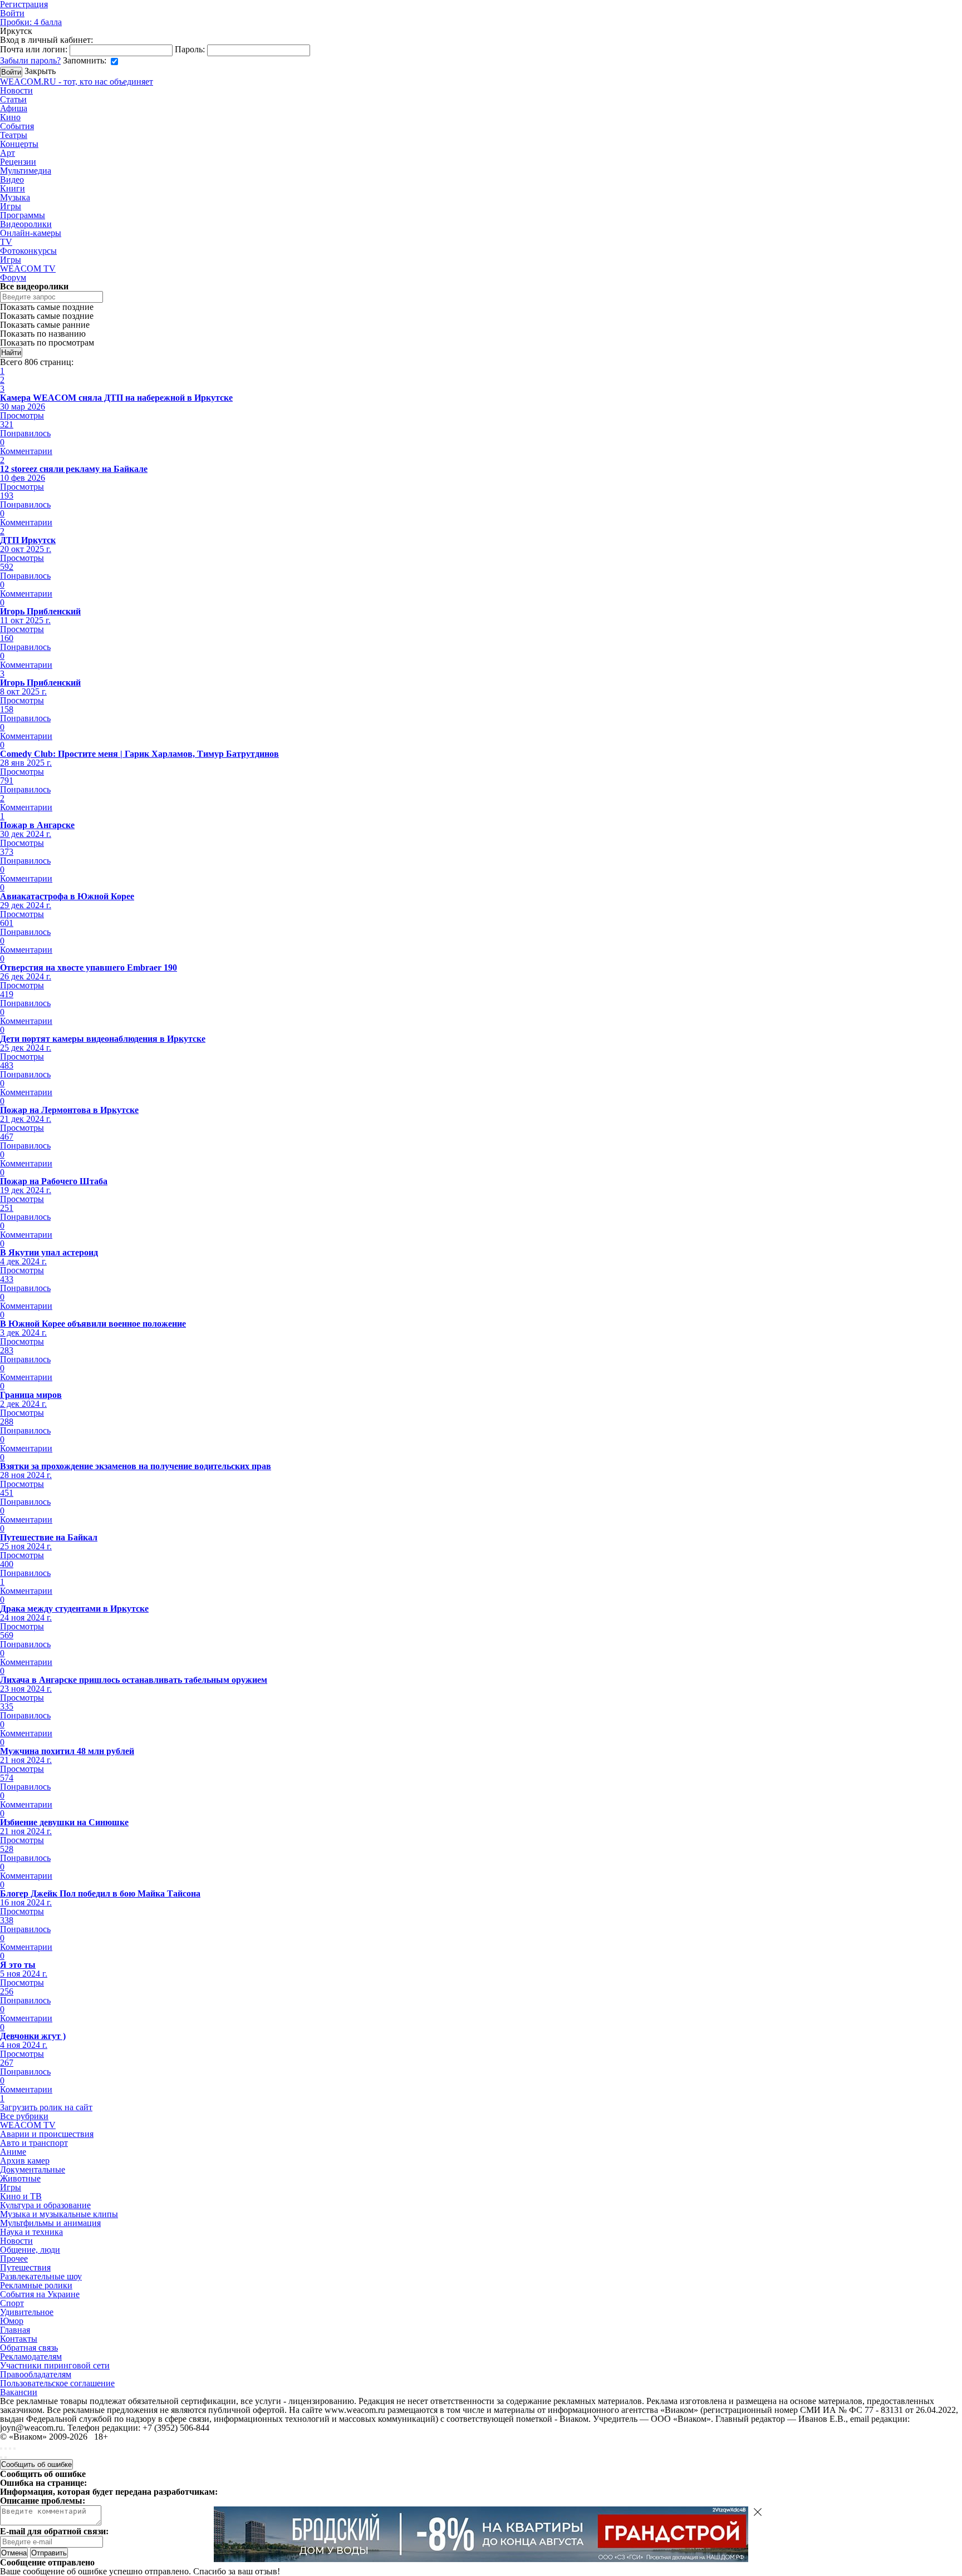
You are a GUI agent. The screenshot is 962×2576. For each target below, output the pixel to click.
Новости (16, 90)
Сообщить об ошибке (36, 2464)
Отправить (49, 2553)
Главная (15, 2330)
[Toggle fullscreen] (10, 2449)
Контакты (19, 2339)
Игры (11, 206)
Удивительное (27, 2312)
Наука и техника (31, 2232)
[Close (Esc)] (1, 2449)
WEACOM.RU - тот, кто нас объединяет (77, 82)
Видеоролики (26, 224)
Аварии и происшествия (47, 2134)
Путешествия (25, 2267)
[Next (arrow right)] (6, 2457)
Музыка (15, 197)
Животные (20, 2178)
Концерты (19, 144)
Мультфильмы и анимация (50, 2223)
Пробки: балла (31, 22)
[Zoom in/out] (14, 2449)
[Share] (6, 2449)
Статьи (13, 99)
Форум (13, 277)
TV (6, 242)
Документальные (33, 2169)
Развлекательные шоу (41, 2276)
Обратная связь (29, 2348)
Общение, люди (30, 2250)
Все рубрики (24, 2116)
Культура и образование (45, 2205)
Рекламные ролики (36, 2285)
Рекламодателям (31, 2356)
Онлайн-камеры (31, 233)
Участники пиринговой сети (55, 2365)
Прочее (14, 2259)
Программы (23, 215)
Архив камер (25, 2161)
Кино (10, 117)
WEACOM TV (28, 269)
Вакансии (19, 2392)
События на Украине (40, 2294)
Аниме (13, 2152)
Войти (12, 13)
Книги (13, 188)
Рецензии (18, 162)
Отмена (14, 2553)
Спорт (12, 2303)
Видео (12, 179)
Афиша (14, 108)
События (17, 126)
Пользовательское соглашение (57, 2383)
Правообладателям (36, 2374)
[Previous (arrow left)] (1, 2457)
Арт (8, 153)
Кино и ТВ (21, 2196)
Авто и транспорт (34, 2143)
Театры (14, 135)
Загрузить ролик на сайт (46, 2107)
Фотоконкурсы (28, 251)
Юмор (12, 2321)
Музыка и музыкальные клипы (59, 2214)
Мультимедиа (26, 171)
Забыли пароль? (30, 60)
